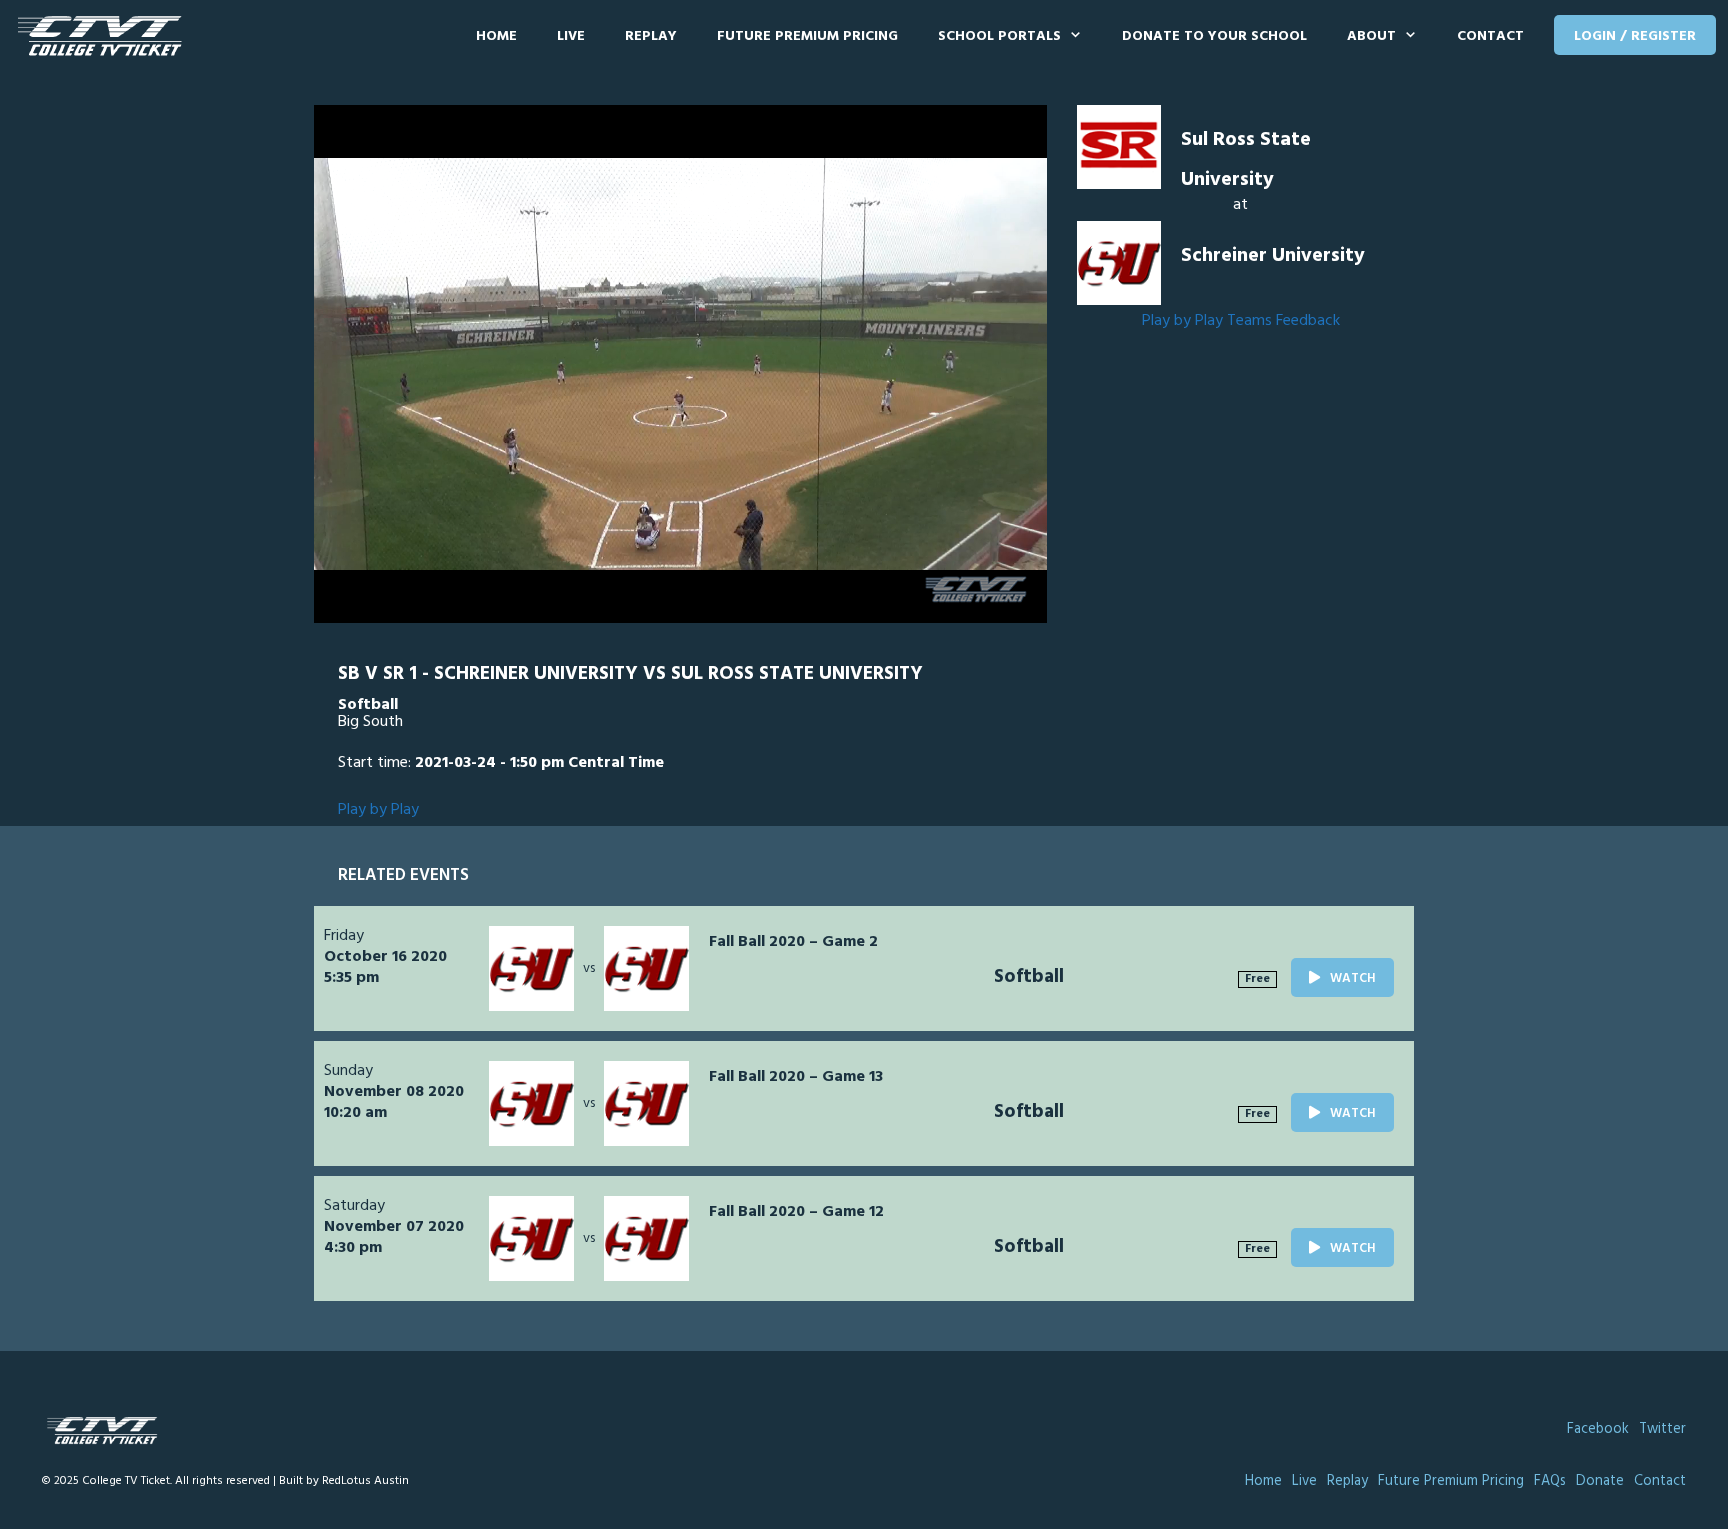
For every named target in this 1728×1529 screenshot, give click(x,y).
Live (571, 36)
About (1371, 36)
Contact (1490, 36)
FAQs (1550, 1481)
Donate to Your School (1214, 36)
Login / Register (1635, 36)
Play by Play (1182, 321)
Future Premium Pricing (807, 36)
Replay (651, 36)
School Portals (999, 36)
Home (496, 36)
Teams (1249, 321)
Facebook (1598, 1429)
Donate (1600, 1481)
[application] (680, 364)
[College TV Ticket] (104, 36)
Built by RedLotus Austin (344, 1481)
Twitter (1662, 1429)
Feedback (1308, 321)
